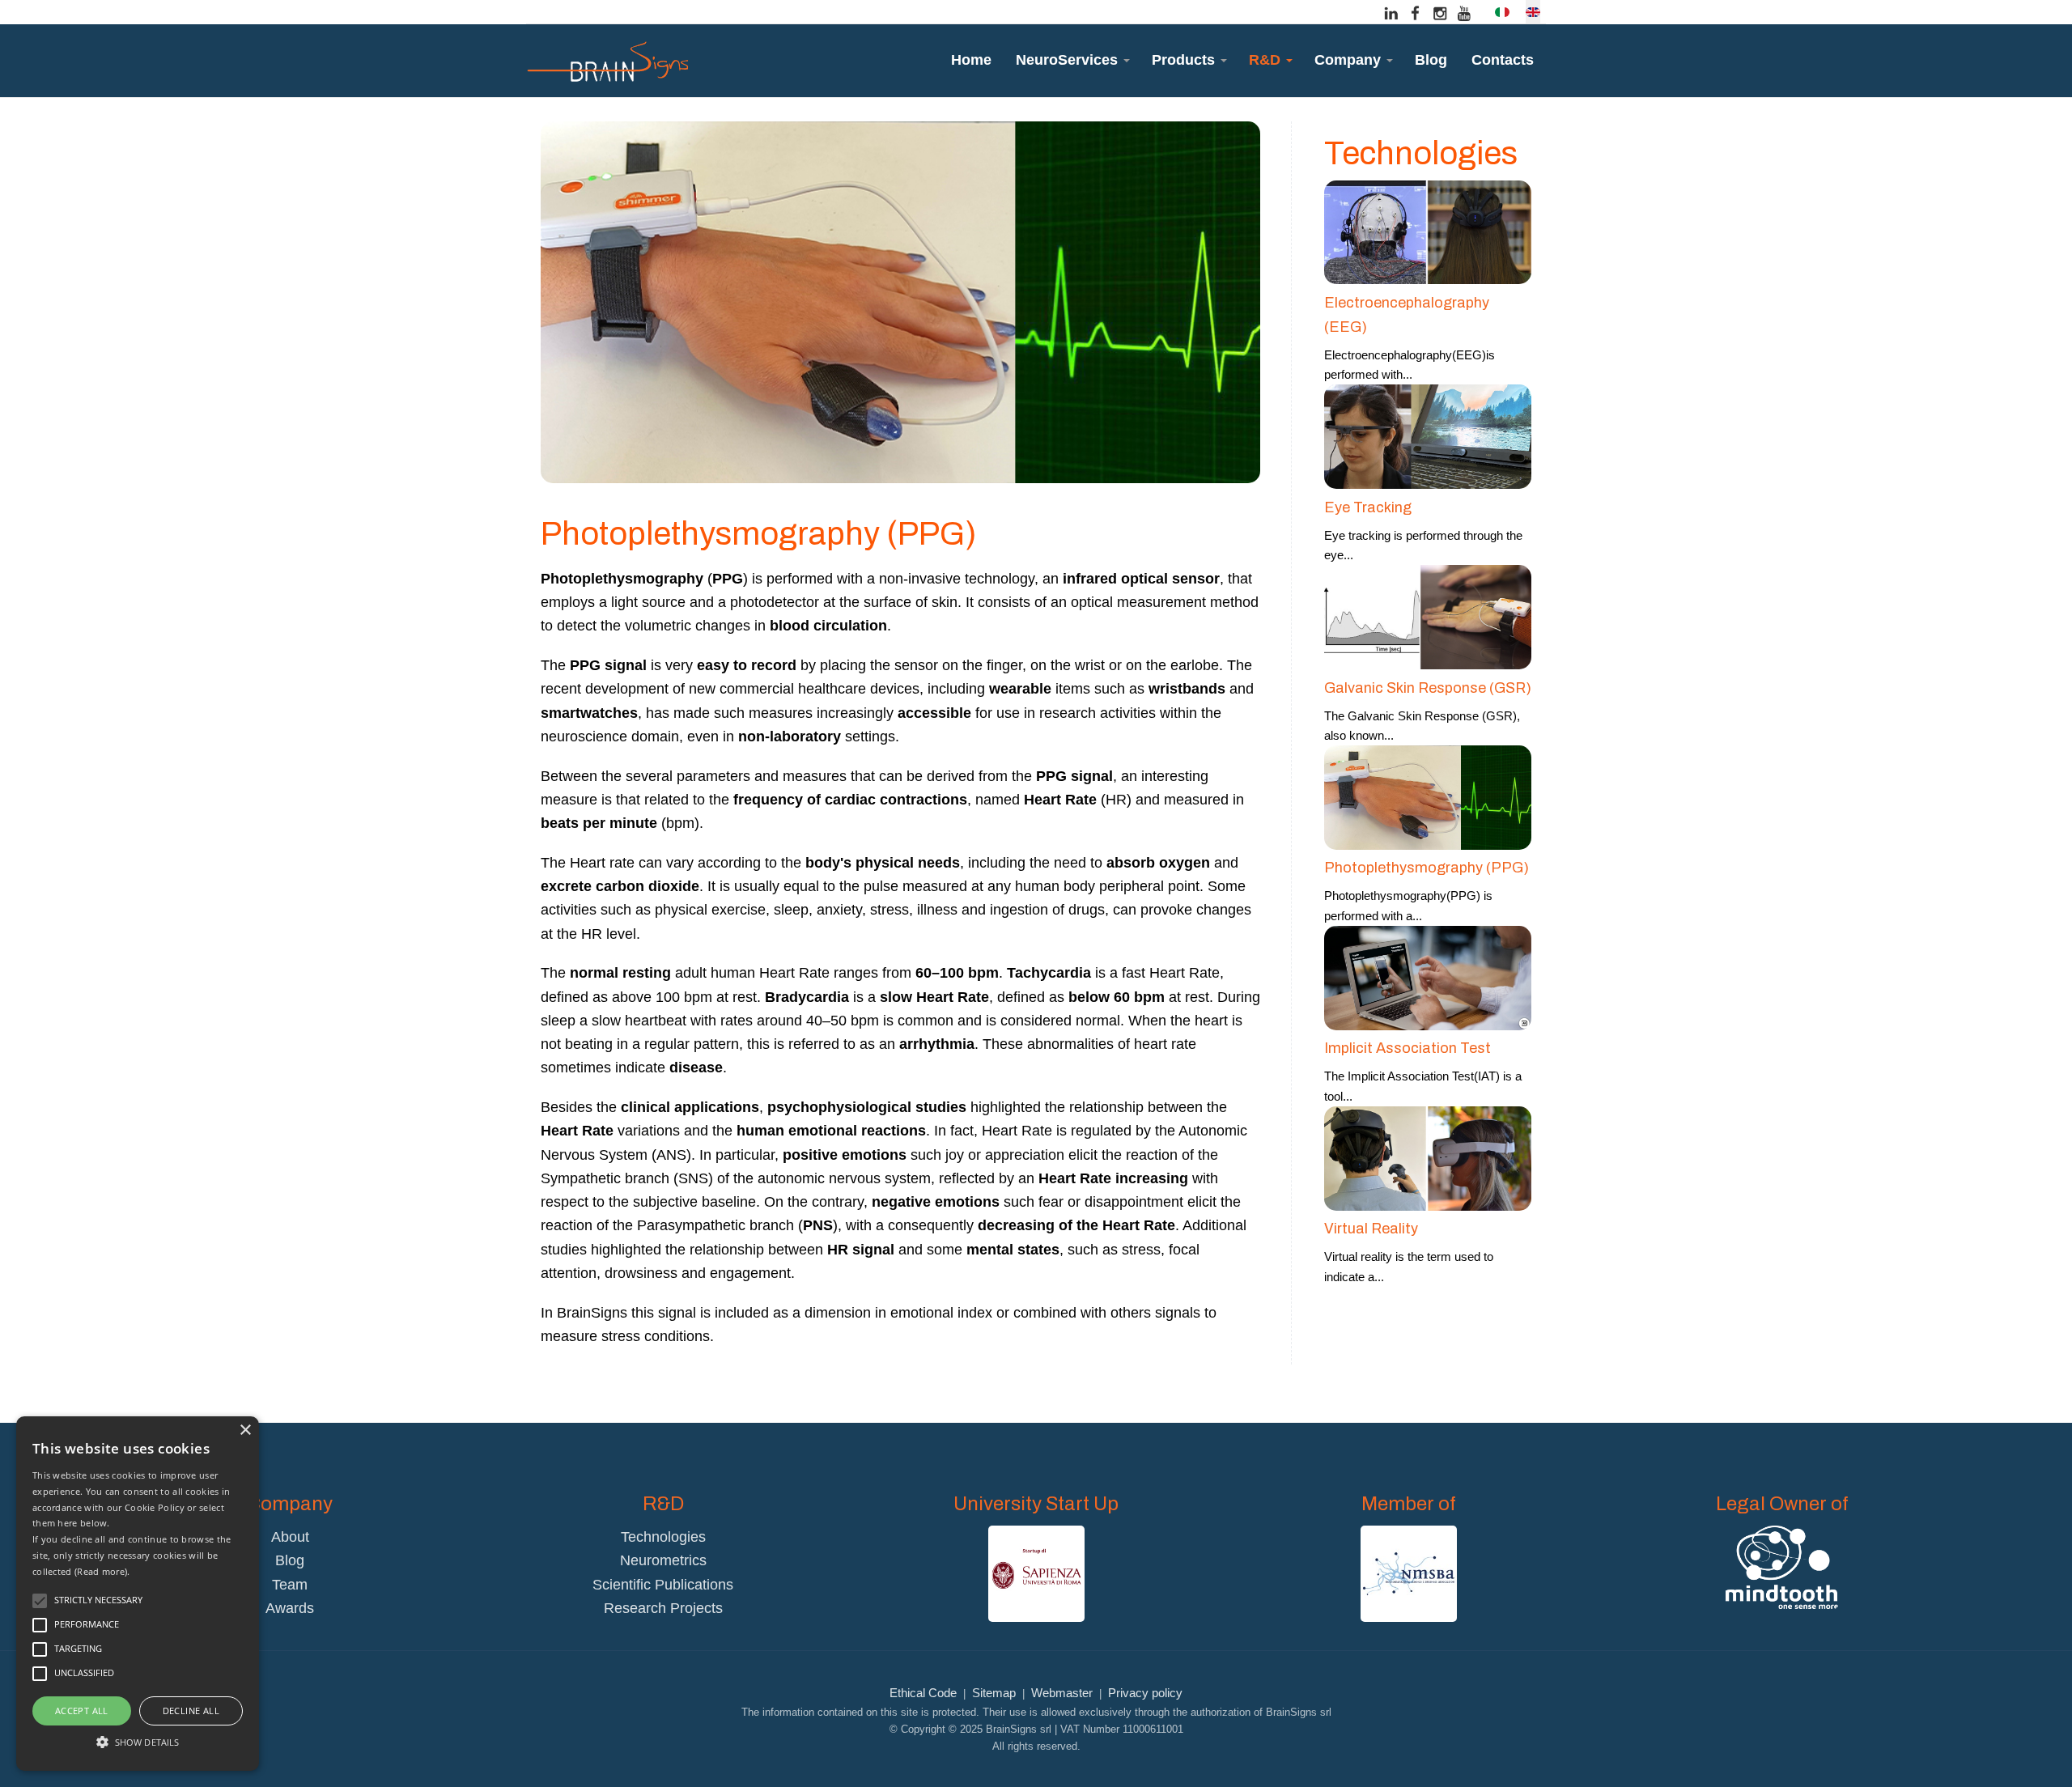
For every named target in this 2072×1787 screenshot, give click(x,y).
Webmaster (1062, 1693)
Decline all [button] (191, 1711)
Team (290, 1585)
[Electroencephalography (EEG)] (1428, 231)
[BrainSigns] (607, 61)
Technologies (663, 1537)
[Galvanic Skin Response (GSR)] (1428, 616)
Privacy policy (1145, 1693)
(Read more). (102, 1571)
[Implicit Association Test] (1428, 976)
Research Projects (663, 1608)
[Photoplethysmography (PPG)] (1428, 797)
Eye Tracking (1368, 507)
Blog (290, 1560)
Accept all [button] (82, 1711)
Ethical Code (923, 1693)
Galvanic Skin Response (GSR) (1428, 688)
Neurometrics (663, 1560)
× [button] (245, 1430)
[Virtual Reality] (1428, 1157)
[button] (1072, 60)
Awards (290, 1608)
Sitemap (994, 1693)
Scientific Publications (663, 1585)
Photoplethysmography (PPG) (1427, 868)
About (290, 1537)
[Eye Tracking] (1428, 436)
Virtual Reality (1371, 1229)
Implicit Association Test (1408, 1048)
